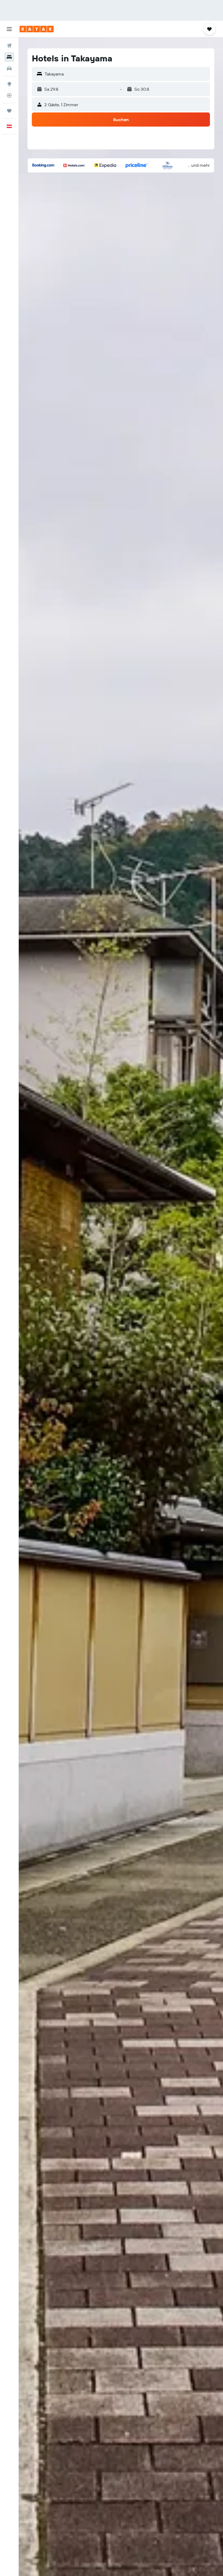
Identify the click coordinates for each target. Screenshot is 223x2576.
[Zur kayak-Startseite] (37, 29)
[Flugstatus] (9, 95)
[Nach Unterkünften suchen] (9, 57)
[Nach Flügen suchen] (9, 46)
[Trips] (9, 111)
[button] (9, 29)
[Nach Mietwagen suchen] (9, 68)
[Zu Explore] (9, 84)
